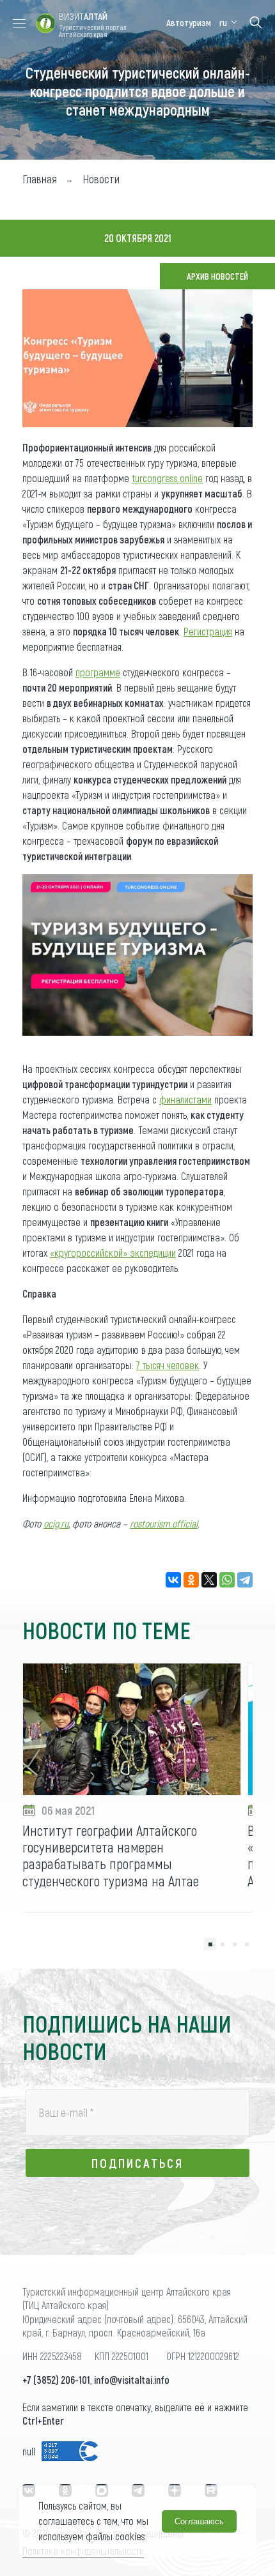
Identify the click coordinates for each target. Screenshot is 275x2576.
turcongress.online (167, 478)
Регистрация (208, 631)
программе (98, 672)
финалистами (185, 1099)
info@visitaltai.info (132, 2380)
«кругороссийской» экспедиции (113, 1253)
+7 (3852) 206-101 (56, 2380)
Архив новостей (217, 276)
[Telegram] (245, 1580)
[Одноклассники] (191, 1580)
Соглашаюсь (199, 2521)
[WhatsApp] (227, 1580)
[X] (209, 1580)
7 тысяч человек (168, 1365)
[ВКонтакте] (173, 1580)
